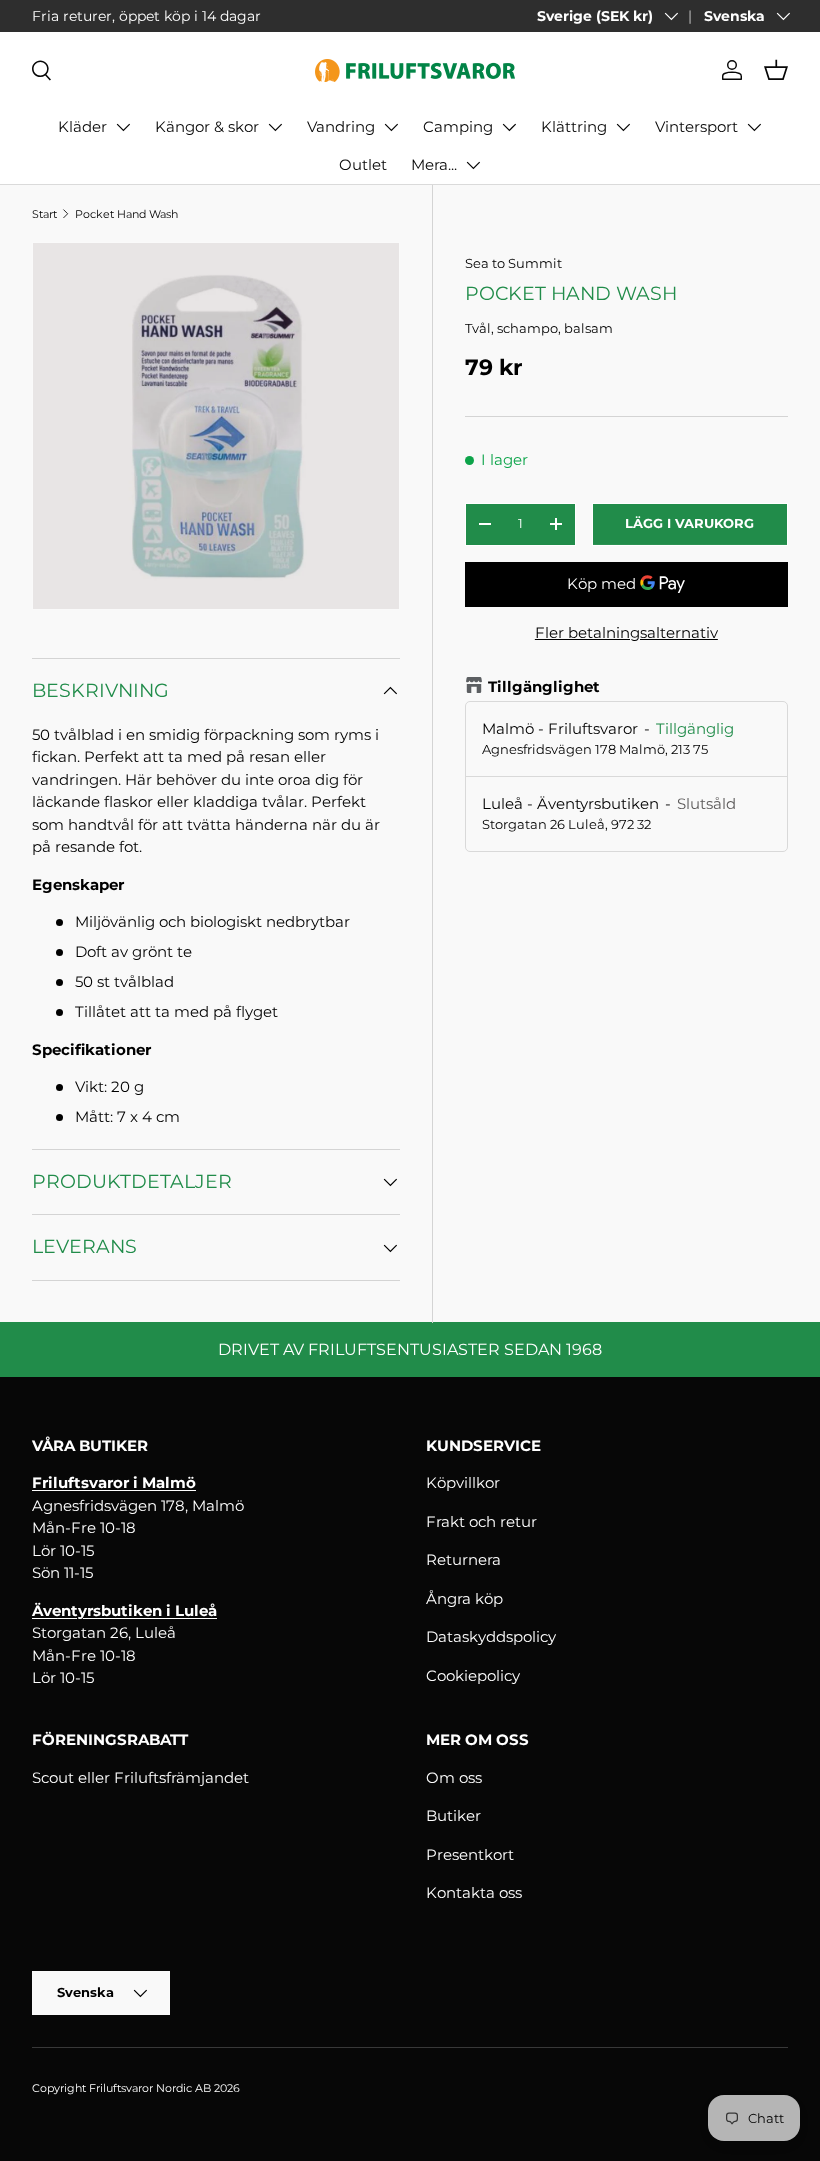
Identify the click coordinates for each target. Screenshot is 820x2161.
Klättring (574, 126)
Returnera (463, 1559)
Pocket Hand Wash (126, 214)
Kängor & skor (207, 126)
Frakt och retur (481, 1521)
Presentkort (470, 1854)
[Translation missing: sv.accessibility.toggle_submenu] (123, 127)
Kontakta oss (474, 1892)
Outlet (363, 164)
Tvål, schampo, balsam (539, 328)
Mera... (434, 164)
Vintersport (696, 126)
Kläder (82, 126)
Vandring (341, 126)
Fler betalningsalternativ (626, 632)
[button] (776, 70)
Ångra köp (464, 1598)
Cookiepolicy (473, 1675)
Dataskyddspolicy (491, 1636)
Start (44, 214)
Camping (458, 126)
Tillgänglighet (544, 686)
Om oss (454, 1777)
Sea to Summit (513, 263)
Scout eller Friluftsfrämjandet (140, 1777)
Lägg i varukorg (689, 523)
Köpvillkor (463, 1482)
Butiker (453, 1815)
